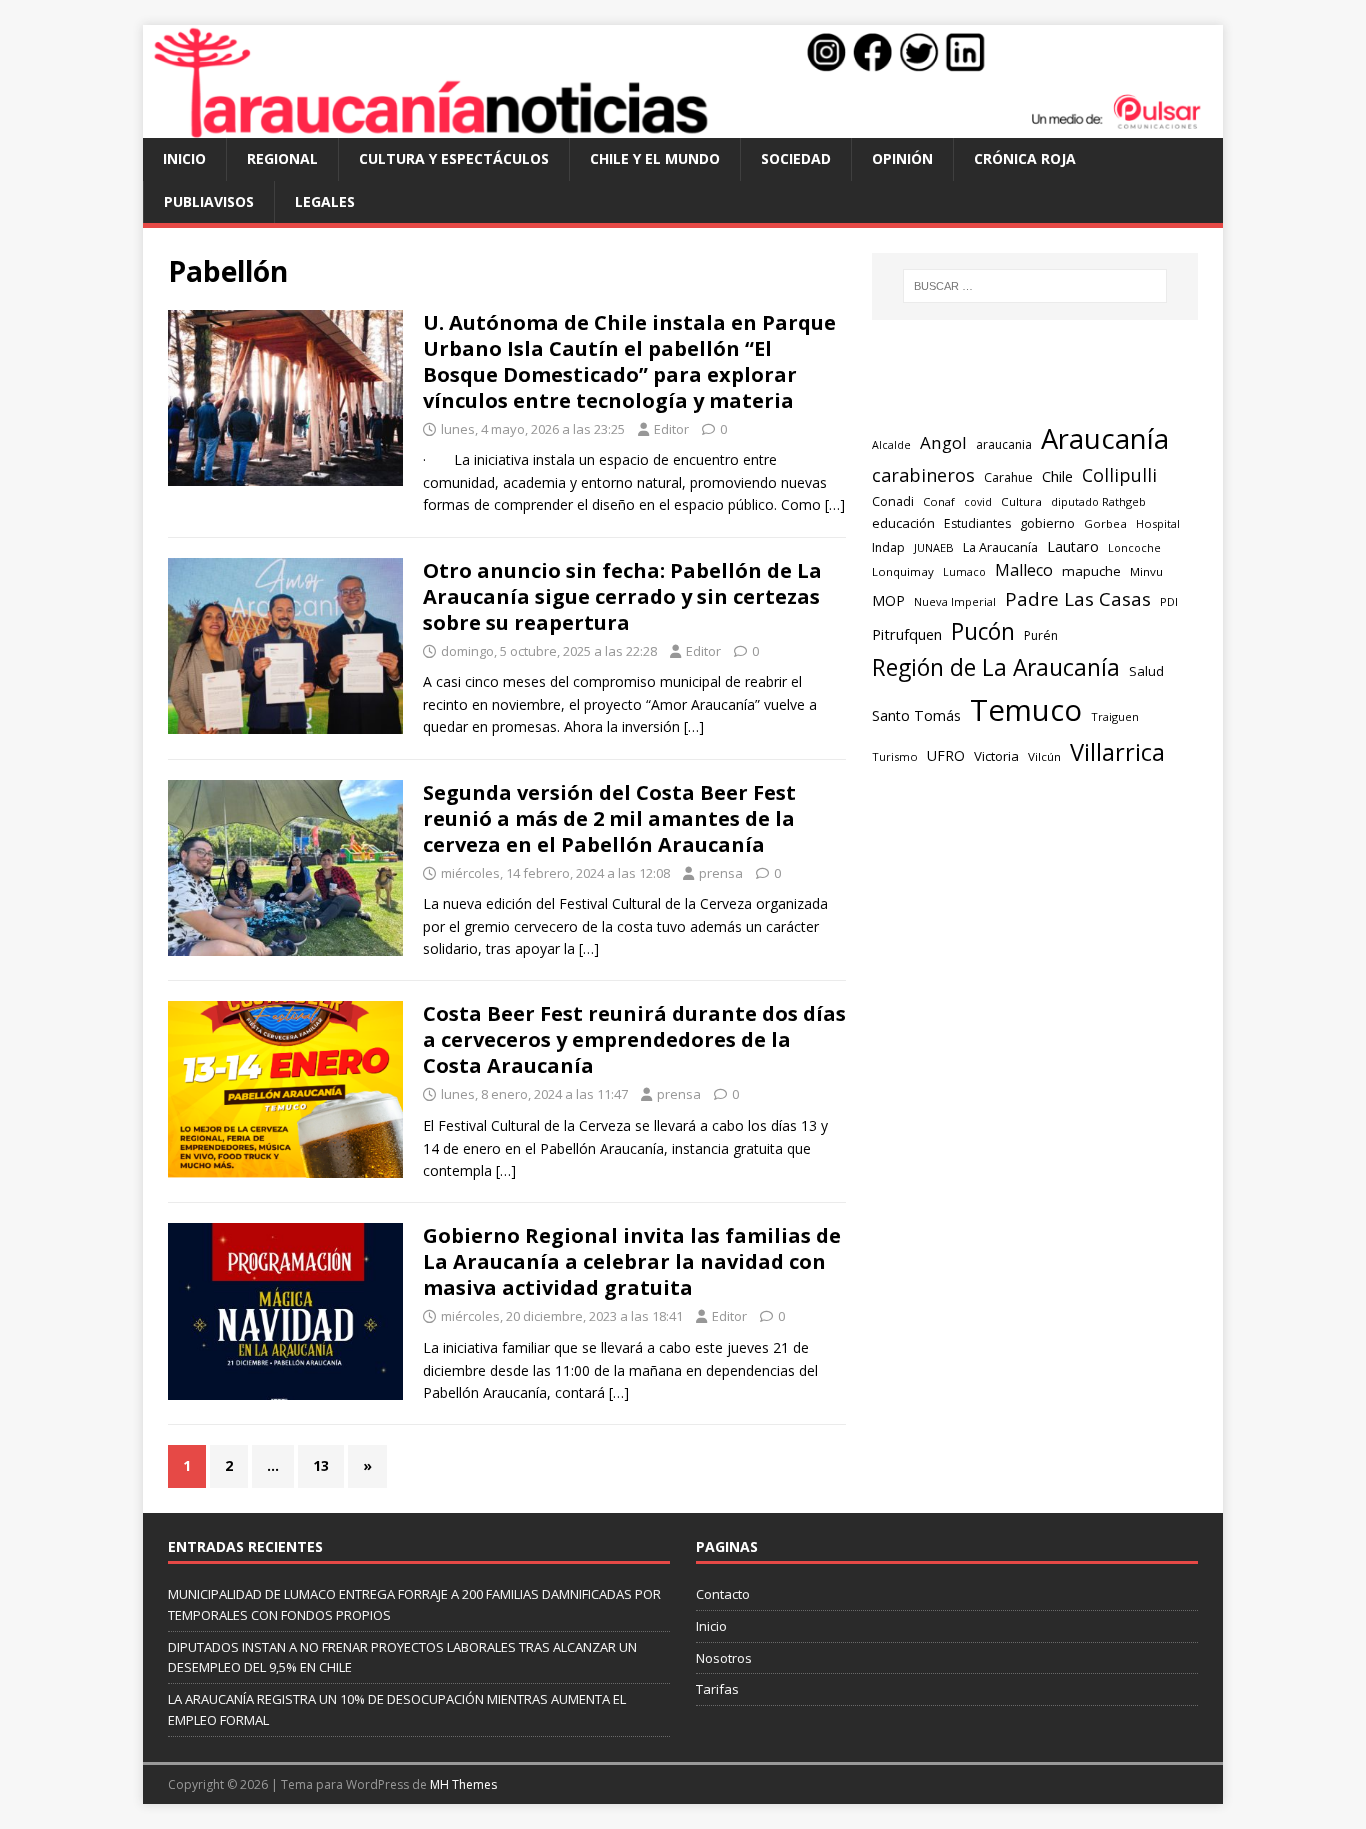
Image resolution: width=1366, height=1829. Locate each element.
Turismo (895, 756)
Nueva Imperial (955, 601)
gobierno (1047, 523)
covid (978, 502)
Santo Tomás (916, 715)
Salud (1146, 671)
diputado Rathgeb (1098, 501)
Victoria (996, 756)
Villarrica (1117, 752)
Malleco (1024, 570)
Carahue (1008, 477)
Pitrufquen (907, 634)
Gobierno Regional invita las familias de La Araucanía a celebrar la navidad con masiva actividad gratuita (632, 1261)
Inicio (184, 158)
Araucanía (1105, 438)
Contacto (723, 1594)
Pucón (983, 631)
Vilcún (1044, 756)
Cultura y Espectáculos (454, 158)
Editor (671, 429)
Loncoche (1134, 547)
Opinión (902, 158)
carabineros (923, 475)
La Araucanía (1000, 547)
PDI (1169, 601)
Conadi (893, 501)
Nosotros (724, 1658)
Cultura (1021, 501)
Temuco (1026, 710)
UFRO (946, 755)
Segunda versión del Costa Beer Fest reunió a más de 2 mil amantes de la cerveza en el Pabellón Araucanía (609, 818)
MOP (888, 600)
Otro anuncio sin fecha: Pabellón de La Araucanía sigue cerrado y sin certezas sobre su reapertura (622, 596)
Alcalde (891, 445)
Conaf (939, 501)
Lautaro (1073, 546)
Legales (325, 201)
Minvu (1146, 571)
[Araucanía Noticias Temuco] (683, 126)
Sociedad (796, 158)
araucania (1004, 444)
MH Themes (463, 1784)
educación (903, 523)
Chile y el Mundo (655, 158)
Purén (1041, 635)
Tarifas (717, 1689)
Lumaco (964, 571)
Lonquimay (903, 571)
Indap (888, 547)
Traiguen (1115, 716)
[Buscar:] (1035, 286)
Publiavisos (209, 201)
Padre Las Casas (1078, 599)
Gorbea (1105, 523)
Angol (943, 442)
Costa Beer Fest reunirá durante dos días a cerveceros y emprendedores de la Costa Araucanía (634, 1039)
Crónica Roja (1025, 158)
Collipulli (1119, 475)
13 (321, 1465)
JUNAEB (934, 547)
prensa (721, 873)
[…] (835, 504)
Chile (1057, 476)
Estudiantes (977, 523)
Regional (282, 158)
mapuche (1091, 571)
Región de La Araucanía (996, 667)
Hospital (1158, 523)
